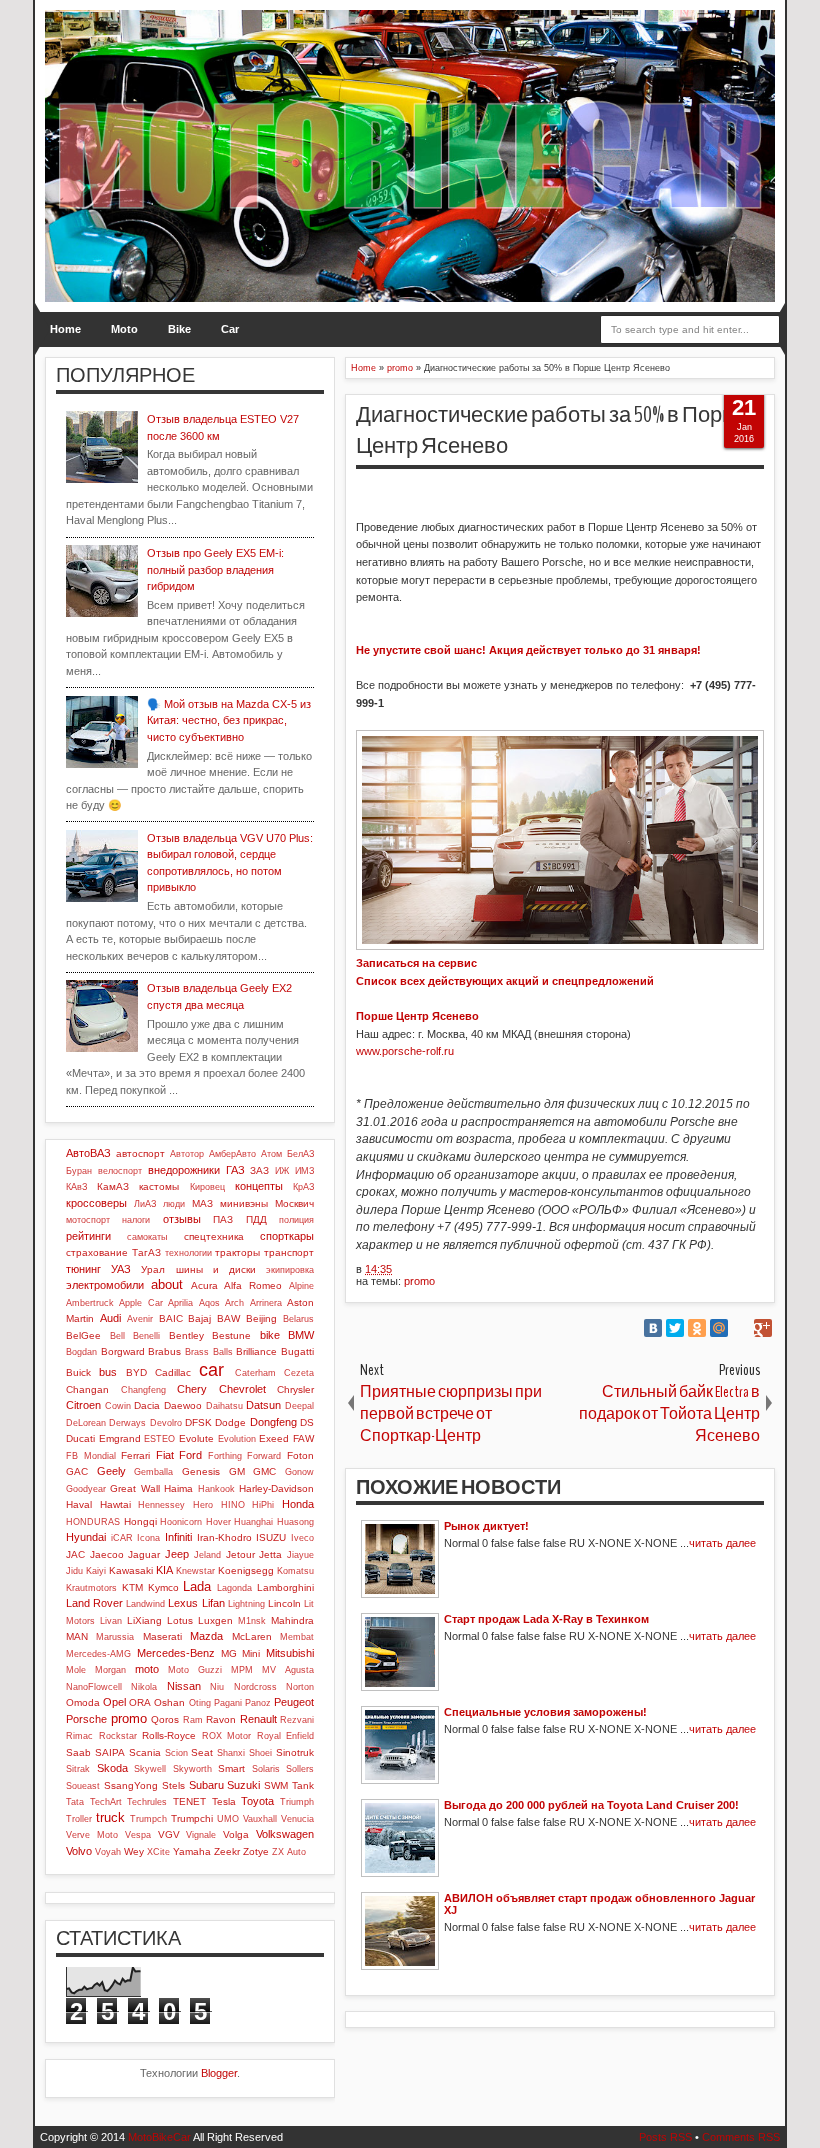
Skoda (112, 1768)
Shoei (260, 1753)
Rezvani (297, 1720)
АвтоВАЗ (88, 1153)
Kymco (163, 1587)
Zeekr (227, 1851)
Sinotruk (295, 1752)
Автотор (187, 1154)
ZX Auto (289, 1852)
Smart (231, 1768)
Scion (176, 1753)
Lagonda (234, 1588)
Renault (258, 1719)
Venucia (297, 1819)
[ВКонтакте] (653, 1328)
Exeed (274, 1438)
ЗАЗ (259, 1170)
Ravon (221, 1719)
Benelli (146, 1336)
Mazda (206, 1636)
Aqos (209, 1303)
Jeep (177, 1554)
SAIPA (110, 1752)
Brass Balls (209, 1352)
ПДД (256, 1219)
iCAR (122, 1538)
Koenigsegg (246, 1570)
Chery (192, 1389)
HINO (233, 1505)
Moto (124, 329)
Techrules (147, 1802)
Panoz (258, 1703)
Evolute (196, 1438)
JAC (75, 1554)
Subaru (206, 1785)
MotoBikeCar (159, 2137)
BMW (301, 1335)
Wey (134, 1851)
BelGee (83, 1335)
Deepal (299, 1406)
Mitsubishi (290, 1653)
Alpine (301, 1286)
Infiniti (178, 1537)
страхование (97, 1252)
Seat (202, 1752)
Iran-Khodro (224, 1537)
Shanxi (231, 1753)
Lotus (180, 1620)
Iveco (302, 1538)
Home (65, 329)
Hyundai (86, 1537)
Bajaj (199, 1318)
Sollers (300, 1769)
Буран (79, 1171)
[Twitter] (675, 1328)
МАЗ (202, 1203)
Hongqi (140, 1521)
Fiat (165, 1455)
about (167, 1284)
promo (419, 1281)
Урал (153, 1269)
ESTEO (159, 1439)
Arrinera (266, 1303)
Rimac (79, 1736)
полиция (296, 1220)
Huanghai (253, 1522)
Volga (236, 1834)
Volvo (79, 1851)
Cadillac (173, 1372)
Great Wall (134, 1488)
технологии (188, 1253)
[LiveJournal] (741, 1328)
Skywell (150, 1769)
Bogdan (81, 1352)
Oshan (169, 1702)
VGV (169, 1834)
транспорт (289, 1252)
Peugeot (294, 1702)
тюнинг (83, 1269)
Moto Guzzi (195, 1670)
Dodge (230, 1422)
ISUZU (271, 1537)
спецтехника (214, 1236)
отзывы (182, 1219)
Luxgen (215, 1620)
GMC (264, 1471)
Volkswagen (285, 1834)
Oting (200, 1703)
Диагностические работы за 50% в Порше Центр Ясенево (554, 430)
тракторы (237, 1252)
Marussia (115, 1637)
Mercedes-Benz (176, 1653)
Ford (190, 1455)
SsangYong (131, 1785)
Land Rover (94, 1603)
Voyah (108, 1852)
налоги (136, 1220)
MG (229, 1653)
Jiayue (300, 1555)
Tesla (224, 1801)
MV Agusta (288, 1670)
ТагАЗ (146, 1252)
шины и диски (216, 1269)
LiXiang (144, 1620)
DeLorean (86, 1423)
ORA (140, 1702)
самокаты (147, 1237)
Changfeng (143, 1390)
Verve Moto (92, 1835)
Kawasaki (131, 1570)
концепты (259, 1186)
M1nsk (252, 1621)
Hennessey (161, 1505)
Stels (173, 1785)
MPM (242, 1670)
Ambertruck (90, 1303)
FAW (303, 1438)
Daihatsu (224, 1406)
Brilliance (256, 1351)
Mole (76, 1670)
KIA (164, 1570)
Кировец (207, 1187)
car (211, 1370)
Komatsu (295, 1571)
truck (110, 1817)
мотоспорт (88, 1220)
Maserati (162, 1636)
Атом (271, 1154)
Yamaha (192, 1851)
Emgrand (120, 1438)
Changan (87, 1389)
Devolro (166, 1423)
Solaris (266, 1769)
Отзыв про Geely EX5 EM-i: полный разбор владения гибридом (215, 569)
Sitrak (78, 1769)
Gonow (299, 1472)
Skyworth (192, 1769)
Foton (300, 1455)
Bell (117, 1336)
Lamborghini (285, 1587)
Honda (298, 1504)
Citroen (83, 1405)
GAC (77, 1471)
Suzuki (243, 1785)
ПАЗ (223, 1219)
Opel (114, 1702)
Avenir (140, 1319)
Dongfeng (273, 1422)
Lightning (246, 1604)
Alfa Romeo (253, 1285)
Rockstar (118, 1736)
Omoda (83, 1702)
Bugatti (297, 1351)
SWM (276, 1785)
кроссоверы (96, 1203)
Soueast (83, 1786)
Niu (217, 1687)
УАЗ (121, 1269)
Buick (78, 1372)
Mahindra (292, 1620)
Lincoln (284, 1603)
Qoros (165, 1719)
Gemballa (153, 1472)
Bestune (231, 1335)
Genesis (201, 1471)
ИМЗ (304, 1171)
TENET (189, 1801)
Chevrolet (242, 1389)
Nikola (144, 1687)
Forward (264, 1456)
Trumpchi (192, 1818)
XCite (158, 1852)
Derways (127, 1423)
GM (237, 1471)
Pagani (228, 1703)
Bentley (186, 1335)
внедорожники (184, 1170)
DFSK (198, 1422)
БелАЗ (300, 1154)
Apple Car (140, 1303)
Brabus (164, 1351)
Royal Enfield (286, 1736)
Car (230, 329)
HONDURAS (93, 1522)
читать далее (722, 1543)
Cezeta (299, 1373)
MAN (77, 1636)
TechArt (106, 1802)
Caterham (255, 1373)
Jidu (74, 1571)
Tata (75, 1802)
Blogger (219, 2073)
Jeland (207, 1555)
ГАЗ (235, 1170)
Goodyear (86, 1489)
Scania (145, 1752)
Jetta (270, 1554)
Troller (79, 1819)
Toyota (257, 1801)
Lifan (213, 1603)
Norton (300, 1687)
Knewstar (195, 1571)
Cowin (118, 1406)
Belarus (298, 1319)
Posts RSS (665, 2137)
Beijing (261, 1318)
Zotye (256, 1851)
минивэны (244, 1203)
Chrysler (295, 1389)
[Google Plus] (763, 1328)
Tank (303, 1785)
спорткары (287, 1236)
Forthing (225, 1456)
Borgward (123, 1351)
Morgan (110, 1670)
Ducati (80, 1438)
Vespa (138, 1835)
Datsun (263, 1405)
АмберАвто (232, 1154)
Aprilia (180, 1303)
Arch (234, 1303)
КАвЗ (76, 1187)
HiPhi (263, 1505)
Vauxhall (260, 1819)
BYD (136, 1372)
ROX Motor (227, 1736)
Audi (110, 1318)
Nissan (184, 1686)
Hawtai (115, 1504)
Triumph (297, 1802)
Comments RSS (741, 2137)
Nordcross (255, 1687)
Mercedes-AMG (98, 1654)
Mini (251, 1653)
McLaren (252, 1636)
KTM (132, 1587)
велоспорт (120, 1171)
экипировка (290, 1270)
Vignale (201, 1835)
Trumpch (148, 1819)
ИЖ (282, 1171)
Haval (79, 1504)
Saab (78, 1752)
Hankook (216, 1489)
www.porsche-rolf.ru (405, 1051)
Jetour (240, 1554)
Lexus (183, 1603)
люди (174, 1204)
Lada (197, 1586)
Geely (111, 1471)
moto (147, 1669)
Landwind (145, 1604)
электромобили (105, 1285)
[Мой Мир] (719, 1328)
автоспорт (140, 1153)
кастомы (159, 1186)
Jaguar (144, 1554)
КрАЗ (303, 1187)
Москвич (294, 1203)
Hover (218, 1522)
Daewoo (183, 1405)
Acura (204, 1285)
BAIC (171, 1318)
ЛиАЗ (145, 1204)
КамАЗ (113, 1186)
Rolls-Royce (169, 1735)
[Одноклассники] (697, 1328)
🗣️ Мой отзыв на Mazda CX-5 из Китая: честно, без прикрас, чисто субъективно (229, 720)
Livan (111, 1621)
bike (270, 1335)
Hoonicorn (181, 1522)
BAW (228, 1318)
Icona (148, 1538)
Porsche (86, 1719)
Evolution (237, 1439)
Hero (203, 1505)
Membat (297, 1637)
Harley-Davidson (276, 1488)
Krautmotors (91, 1588)
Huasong (295, 1522)
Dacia (147, 1405)
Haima (178, 1488)
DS (307, 1422)
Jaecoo (107, 1554)
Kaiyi (96, 1571)
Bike (179, 329)
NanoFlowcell (94, 1687)
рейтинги (88, 1236)
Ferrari (135, 1455)
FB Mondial (91, 1456)
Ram (193, 1720)
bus (108, 1372)
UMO (228, 1819)
